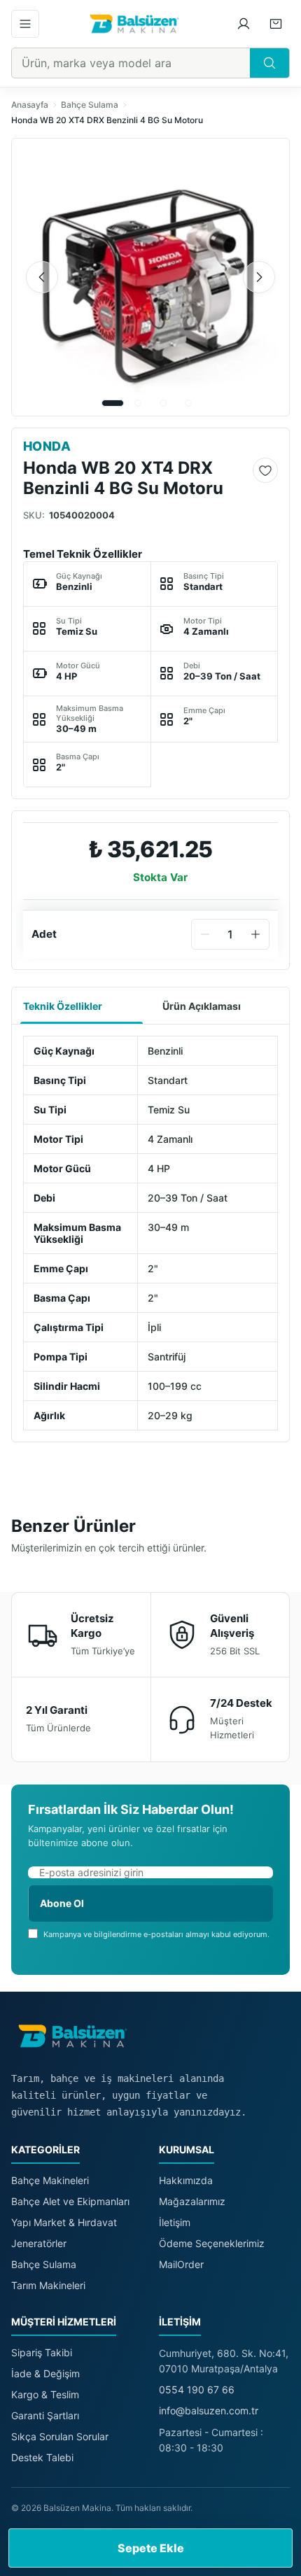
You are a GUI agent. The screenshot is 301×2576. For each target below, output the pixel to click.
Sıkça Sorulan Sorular (60, 2436)
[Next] (259, 277)
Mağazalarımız (192, 2201)
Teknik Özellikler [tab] (63, 1006)
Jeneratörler (39, 2243)
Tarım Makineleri (48, 2285)
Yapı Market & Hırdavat (64, 2222)
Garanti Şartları (45, 2415)
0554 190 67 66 (197, 2390)
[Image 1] (113, 403)
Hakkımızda (186, 2180)
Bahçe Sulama (90, 105)
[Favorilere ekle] (265, 470)
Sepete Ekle (151, 2548)
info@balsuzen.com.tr (209, 2410)
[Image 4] (188, 403)
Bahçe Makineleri (50, 2180)
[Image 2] (138, 403)
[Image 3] (163, 403)
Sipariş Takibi (42, 2352)
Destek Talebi (42, 2457)
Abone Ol (62, 1903)
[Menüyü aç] (25, 24)
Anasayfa (30, 105)
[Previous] (42, 277)
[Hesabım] (244, 24)
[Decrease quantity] (205, 934)
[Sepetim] (276, 24)
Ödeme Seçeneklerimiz (212, 2243)
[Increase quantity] (255, 934)
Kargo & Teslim (45, 2394)
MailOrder (181, 2264)
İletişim (175, 2222)
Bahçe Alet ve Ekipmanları (70, 2201)
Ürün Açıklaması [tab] (202, 1006)
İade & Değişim (45, 2373)
